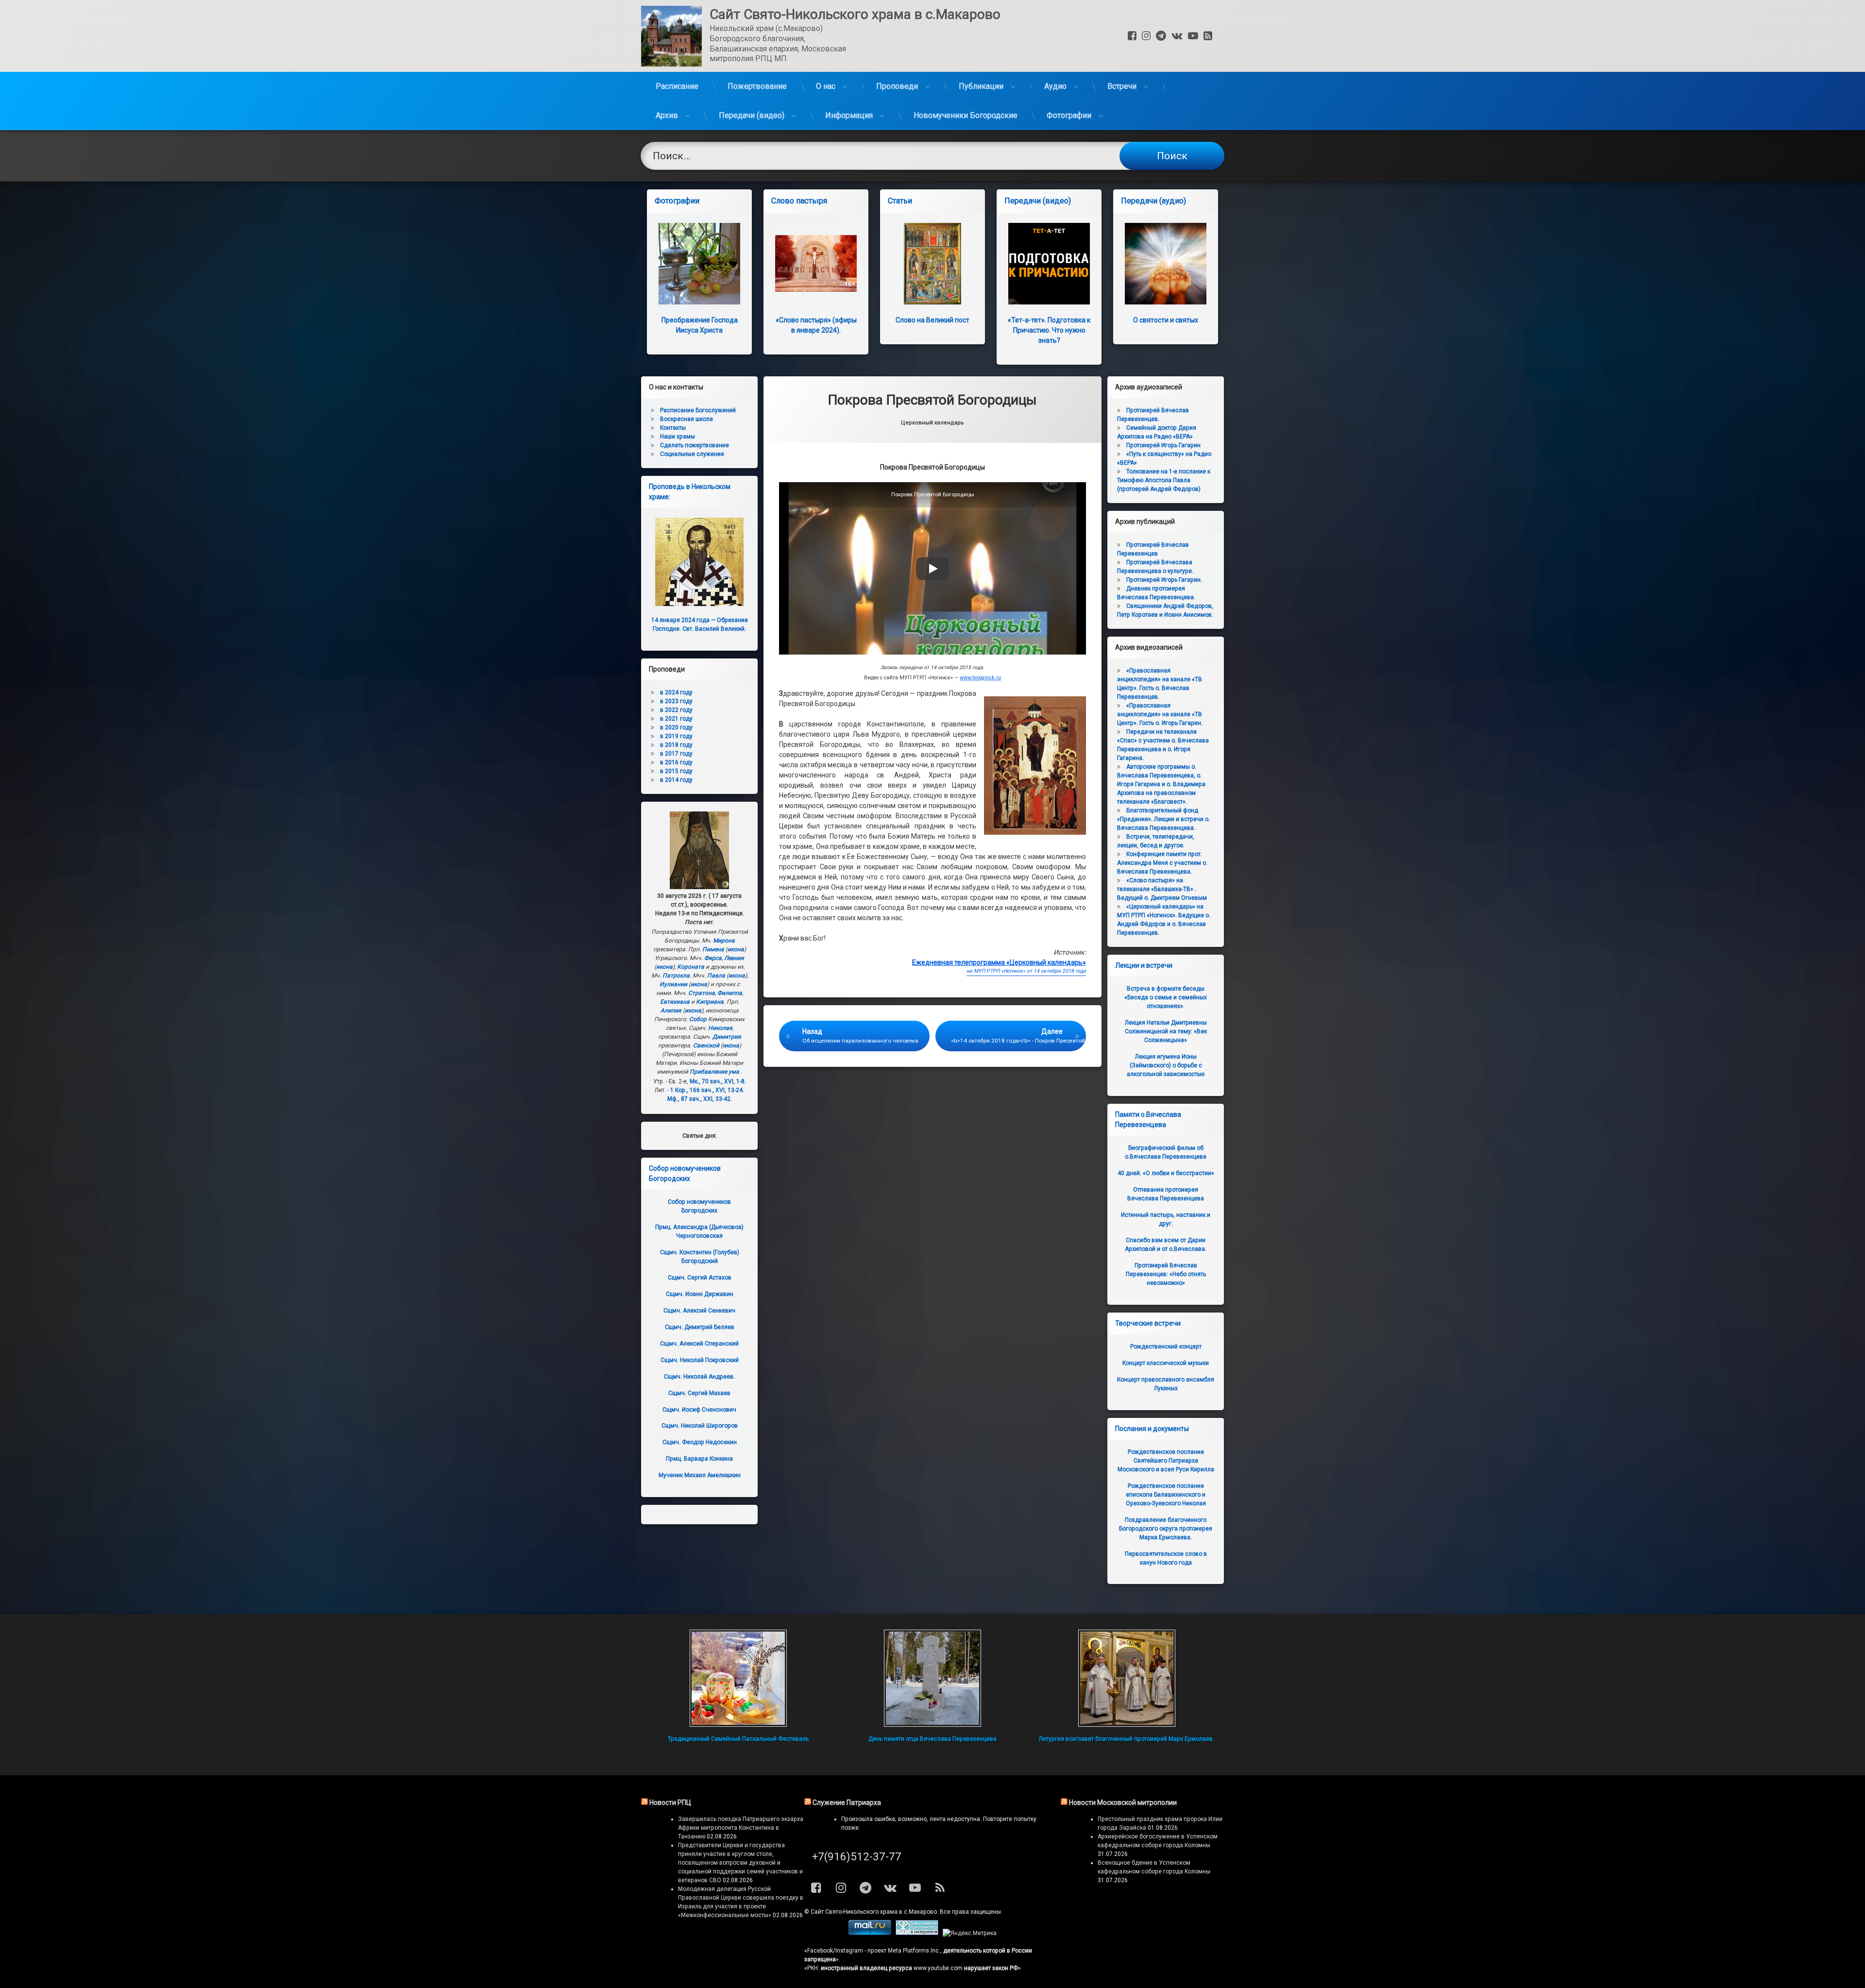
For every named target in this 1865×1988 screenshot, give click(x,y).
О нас (826, 86)
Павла (716, 976)
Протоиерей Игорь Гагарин (1163, 445)
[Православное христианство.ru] (917, 1933)
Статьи (900, 201)
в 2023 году (676, 701)
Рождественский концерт (1166, 1347)
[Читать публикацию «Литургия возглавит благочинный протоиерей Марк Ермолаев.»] (1127, 1678)
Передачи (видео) (752, 115)
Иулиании (673, 984)
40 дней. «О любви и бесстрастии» (1166, 1173)
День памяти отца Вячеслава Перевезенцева (932, 1739)
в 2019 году (676, 736)
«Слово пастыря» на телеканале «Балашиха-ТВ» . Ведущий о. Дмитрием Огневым (1162, 889)
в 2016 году (676, 762)
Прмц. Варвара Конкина (699, 1459)
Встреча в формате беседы (1166, 997)
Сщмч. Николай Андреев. (699, 1377)
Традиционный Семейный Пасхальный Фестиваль (738, 1739)
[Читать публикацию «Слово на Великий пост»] (932, 264)
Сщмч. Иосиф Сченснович (699, 1410)
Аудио (1055, 86)
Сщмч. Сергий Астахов (700, 1278)
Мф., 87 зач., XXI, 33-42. (700, 1099)
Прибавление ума (714, 1072)
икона (736, 949)
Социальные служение (692, 454)
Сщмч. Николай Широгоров (700, 1426)
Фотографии (1069, 115)
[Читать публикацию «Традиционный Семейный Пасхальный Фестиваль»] (738, 1678)
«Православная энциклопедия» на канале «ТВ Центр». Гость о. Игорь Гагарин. (1160, 714)
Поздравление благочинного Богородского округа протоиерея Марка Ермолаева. (1166, 1529)
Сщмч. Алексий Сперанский (699, 1344)
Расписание (677, 86)
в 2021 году (676, 719)
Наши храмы (678, 437)
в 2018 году (676, 745)
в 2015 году (676, 771)
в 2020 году (676, 727)
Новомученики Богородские (966, 115)
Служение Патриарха (847, 1803)
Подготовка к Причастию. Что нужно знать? (1049, 330)
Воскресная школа (687, 419)
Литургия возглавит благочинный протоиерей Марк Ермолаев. (1127, 1739)
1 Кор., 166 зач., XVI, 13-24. (707, 1090)
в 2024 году (676, 692)
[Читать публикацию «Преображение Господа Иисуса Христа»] (699, 264)
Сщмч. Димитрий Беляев (700, 1327)
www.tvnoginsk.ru (980, 678)
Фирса (713, 958)
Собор (698, 1019)
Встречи (1122, 86)
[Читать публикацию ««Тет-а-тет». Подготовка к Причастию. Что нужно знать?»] (1049, 264)
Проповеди (897, 86)
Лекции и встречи (1144, 965)
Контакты (673, 428)
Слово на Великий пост (932, 320)
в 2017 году (676, 754)
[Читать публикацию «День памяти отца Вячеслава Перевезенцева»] (932, 1678)
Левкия (734, 958)
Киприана (710, 1002)
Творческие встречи (1148, 1323)
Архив (667, 115)
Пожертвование (757, 86)
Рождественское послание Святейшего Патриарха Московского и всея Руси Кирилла (1166, 1461)
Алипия (671, 1011)
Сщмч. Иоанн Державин (700, 1294)
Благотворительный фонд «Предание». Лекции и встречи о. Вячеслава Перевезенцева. (1163, 819)
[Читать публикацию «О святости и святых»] (1166, 264)
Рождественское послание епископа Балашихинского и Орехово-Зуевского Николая (1166, 1495)
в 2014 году (676, 780)
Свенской (706, 1045)
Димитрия (727, 1037)
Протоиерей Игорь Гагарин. (1164, 580)
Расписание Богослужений (698, 410)
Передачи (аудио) (1153, 201)
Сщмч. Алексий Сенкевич (699, 1311)
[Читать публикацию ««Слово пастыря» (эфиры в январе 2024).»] (816, 264)
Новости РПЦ (670, 1803)
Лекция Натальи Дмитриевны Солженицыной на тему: (1166, 1031)
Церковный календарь (932, 423)
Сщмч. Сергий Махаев (699, 1393)
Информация (849, 115)
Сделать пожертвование (695, 445)
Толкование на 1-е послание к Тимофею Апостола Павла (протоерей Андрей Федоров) (1164, 480)
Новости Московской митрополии (1123, 1803)
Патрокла (676, 976)
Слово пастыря (799, 201)
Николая (720, 1028)
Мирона (724, 941)
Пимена (713, 949)
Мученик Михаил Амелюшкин (700, 1475)
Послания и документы (1152, 1429)
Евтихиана (675, 1002)
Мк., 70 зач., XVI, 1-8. (718, 1081)
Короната (691, 967)
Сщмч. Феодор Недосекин (700, 1442)
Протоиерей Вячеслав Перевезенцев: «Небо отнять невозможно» (1166, 1274)
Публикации (981, 86)
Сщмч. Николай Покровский (700, 1360)
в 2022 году (676, 710)
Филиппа (730, 993)
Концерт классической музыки (1166, 1363)
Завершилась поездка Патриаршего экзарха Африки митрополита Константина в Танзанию (741, 1828)
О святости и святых (1166, 320)
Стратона (702, 993)
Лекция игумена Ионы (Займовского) (1166, 1065)
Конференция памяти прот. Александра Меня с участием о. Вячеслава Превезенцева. (1162, 863)
